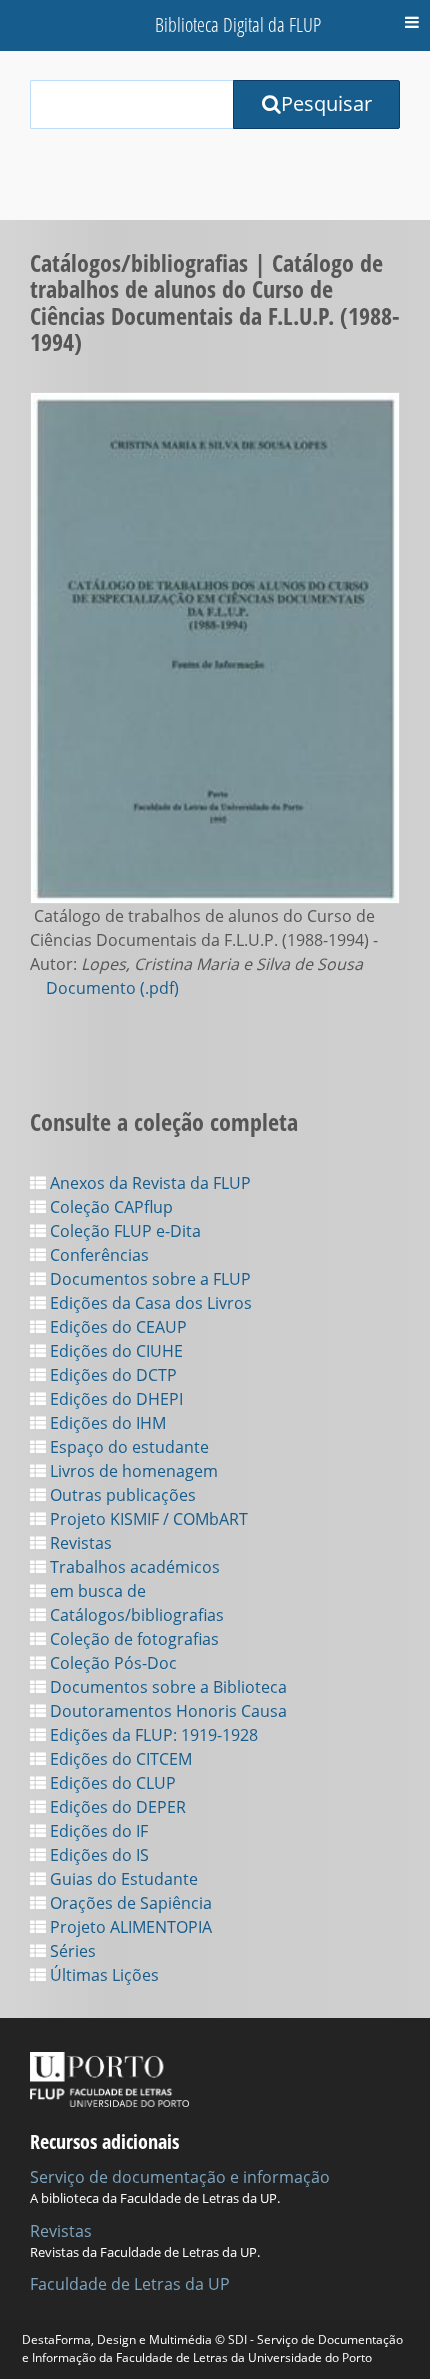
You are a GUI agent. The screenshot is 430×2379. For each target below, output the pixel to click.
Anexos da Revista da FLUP (148, 1183)
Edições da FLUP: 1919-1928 (152, 1735)
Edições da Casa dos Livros (149, 1303)
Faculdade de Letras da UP (130, 2284)
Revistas (79, 1543)
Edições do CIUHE (114, 1351)
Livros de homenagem (132, 1471)
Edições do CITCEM (119, 1759)
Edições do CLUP (111, 1783)
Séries (71, 1951)
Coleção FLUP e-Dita (123, 1231)
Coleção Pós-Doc (111, 1663)
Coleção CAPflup (109, 1207)
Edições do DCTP (111, 1375)
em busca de (96, 1591)
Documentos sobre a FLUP (148, 1279)
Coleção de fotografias (132, 1639)
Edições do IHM (106, 1423)
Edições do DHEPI (114, 1399)
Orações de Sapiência (129, 1903)
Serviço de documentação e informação (180, 2177)
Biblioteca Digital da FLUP (238, 24)
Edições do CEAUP (116, 1327)
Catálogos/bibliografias (135, 1615)
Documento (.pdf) (112, 988)
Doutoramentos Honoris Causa (166, 1711)
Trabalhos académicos (133, 1567)
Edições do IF (97, 1831)
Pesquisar (326, 103)
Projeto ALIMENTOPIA (129, 1927)
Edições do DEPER (116, 1807)
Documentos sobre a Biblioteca (166, 1687)
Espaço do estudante (127, 1447)
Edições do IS (97, 1855)
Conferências (97, 1255)
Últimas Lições (102, 1975)
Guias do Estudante (122, 1879)
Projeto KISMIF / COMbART (147, 1519)
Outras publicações (121, 1495)
